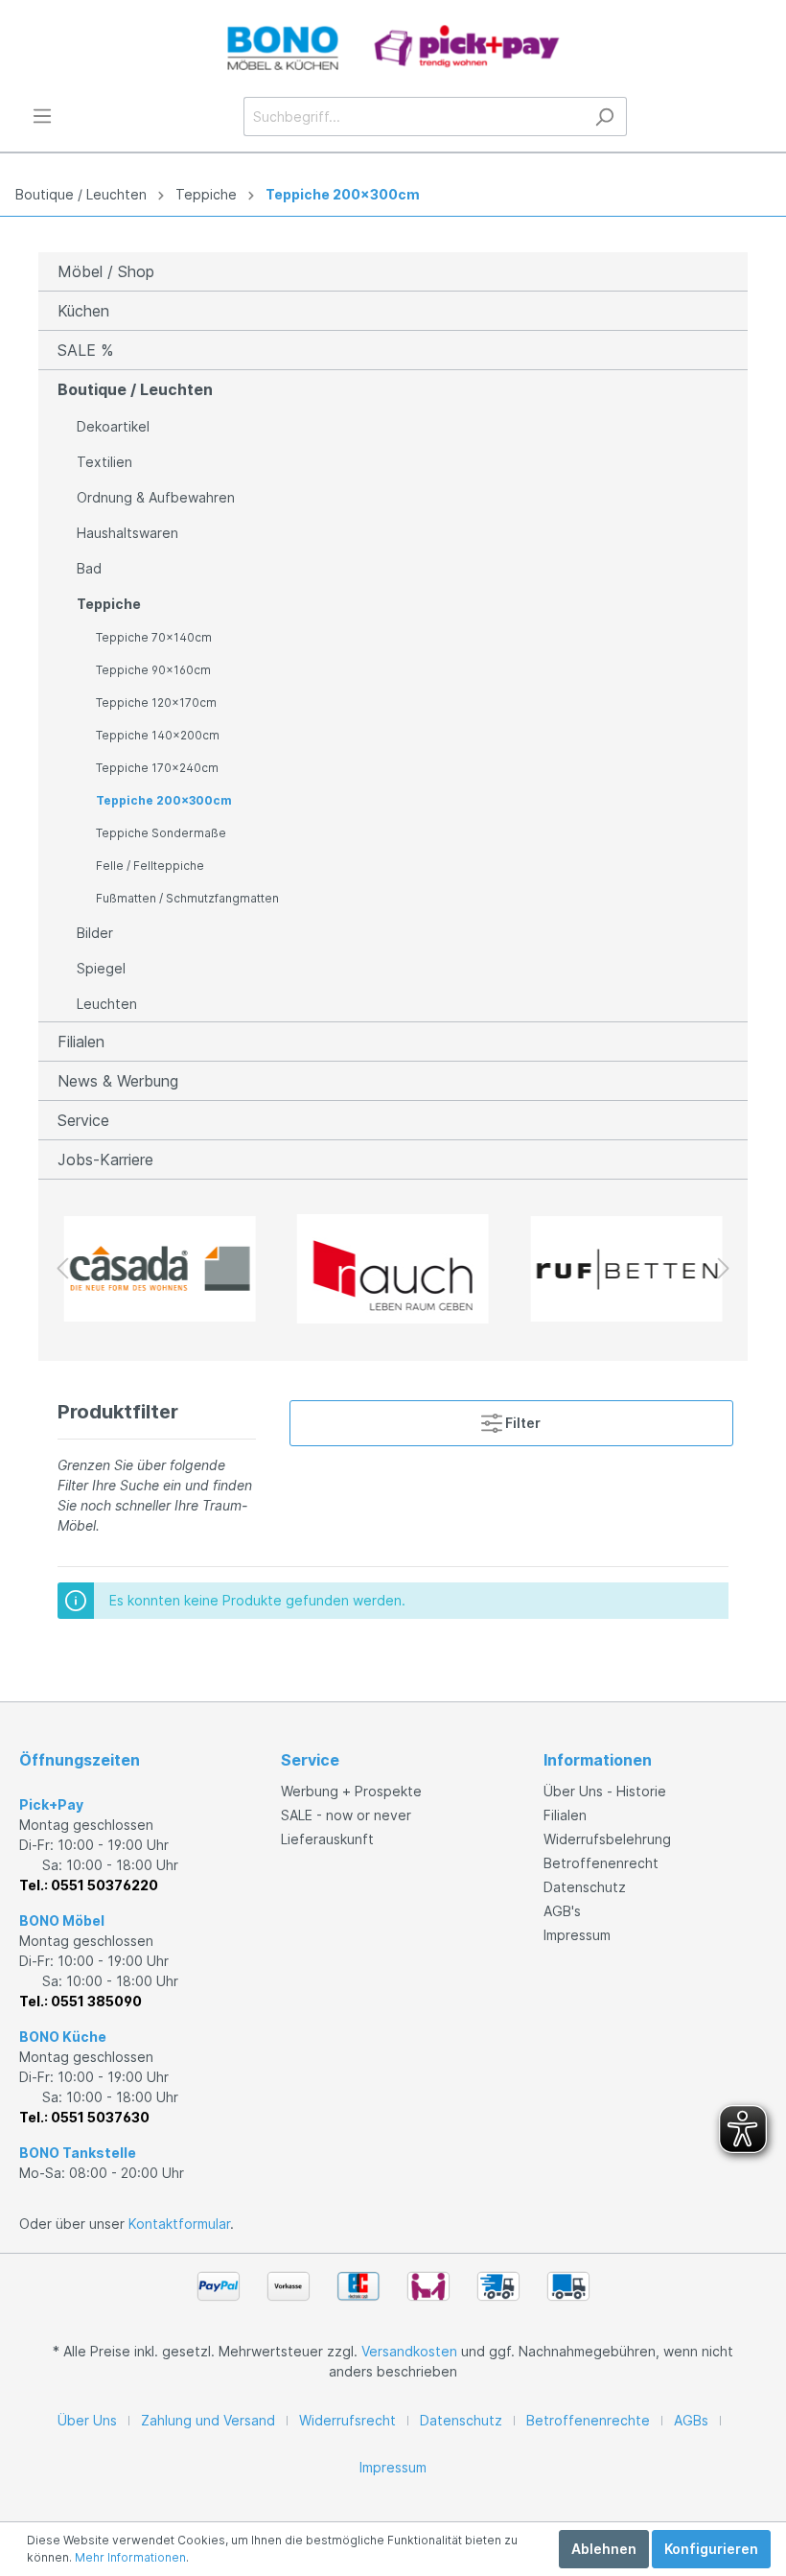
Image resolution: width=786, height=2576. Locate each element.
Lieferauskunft (327, 1839)
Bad (89, 568)
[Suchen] (604, 117)
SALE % (85, 350)
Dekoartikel (113, 426)
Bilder (95, 933)
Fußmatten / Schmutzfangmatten (187, 898)
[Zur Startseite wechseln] (393, 48)
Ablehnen (604, 2549)
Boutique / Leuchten (81, 194)
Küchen (83, 311)
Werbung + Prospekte (351, 1791)
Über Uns (87, 2420)
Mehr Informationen (130, 2557)
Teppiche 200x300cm (343, 194)
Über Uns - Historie (605, 1791)
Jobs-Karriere (105, 1159)
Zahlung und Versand (208, 2420)
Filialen (81, 1042)
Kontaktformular (179, 2224)
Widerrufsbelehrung (607, 1839)
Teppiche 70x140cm (154, 637)
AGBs (691, 2420)
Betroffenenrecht (601, 1863)
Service (83, 1120)
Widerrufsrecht (347, 2420)
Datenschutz (585, 1887)
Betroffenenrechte (588, 2420)
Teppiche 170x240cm (157, 768)
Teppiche (206, 194)
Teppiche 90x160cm (153, 670)
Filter (521, 1423)
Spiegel (101, 968)
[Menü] (42, 116)
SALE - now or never (346, 1815)
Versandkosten (409, 2351)
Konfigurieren (711, 2549)
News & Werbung (118, 1081)
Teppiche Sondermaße (161, 833)
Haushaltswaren (127, 533)
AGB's (562, 1911)
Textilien (104, 462)
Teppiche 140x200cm (158, 735)
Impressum (577, 1935)
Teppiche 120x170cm (156, 703)
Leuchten (107, 1004)
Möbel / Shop (106, 271)
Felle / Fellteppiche (150, 866)
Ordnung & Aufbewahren (156, 497)
